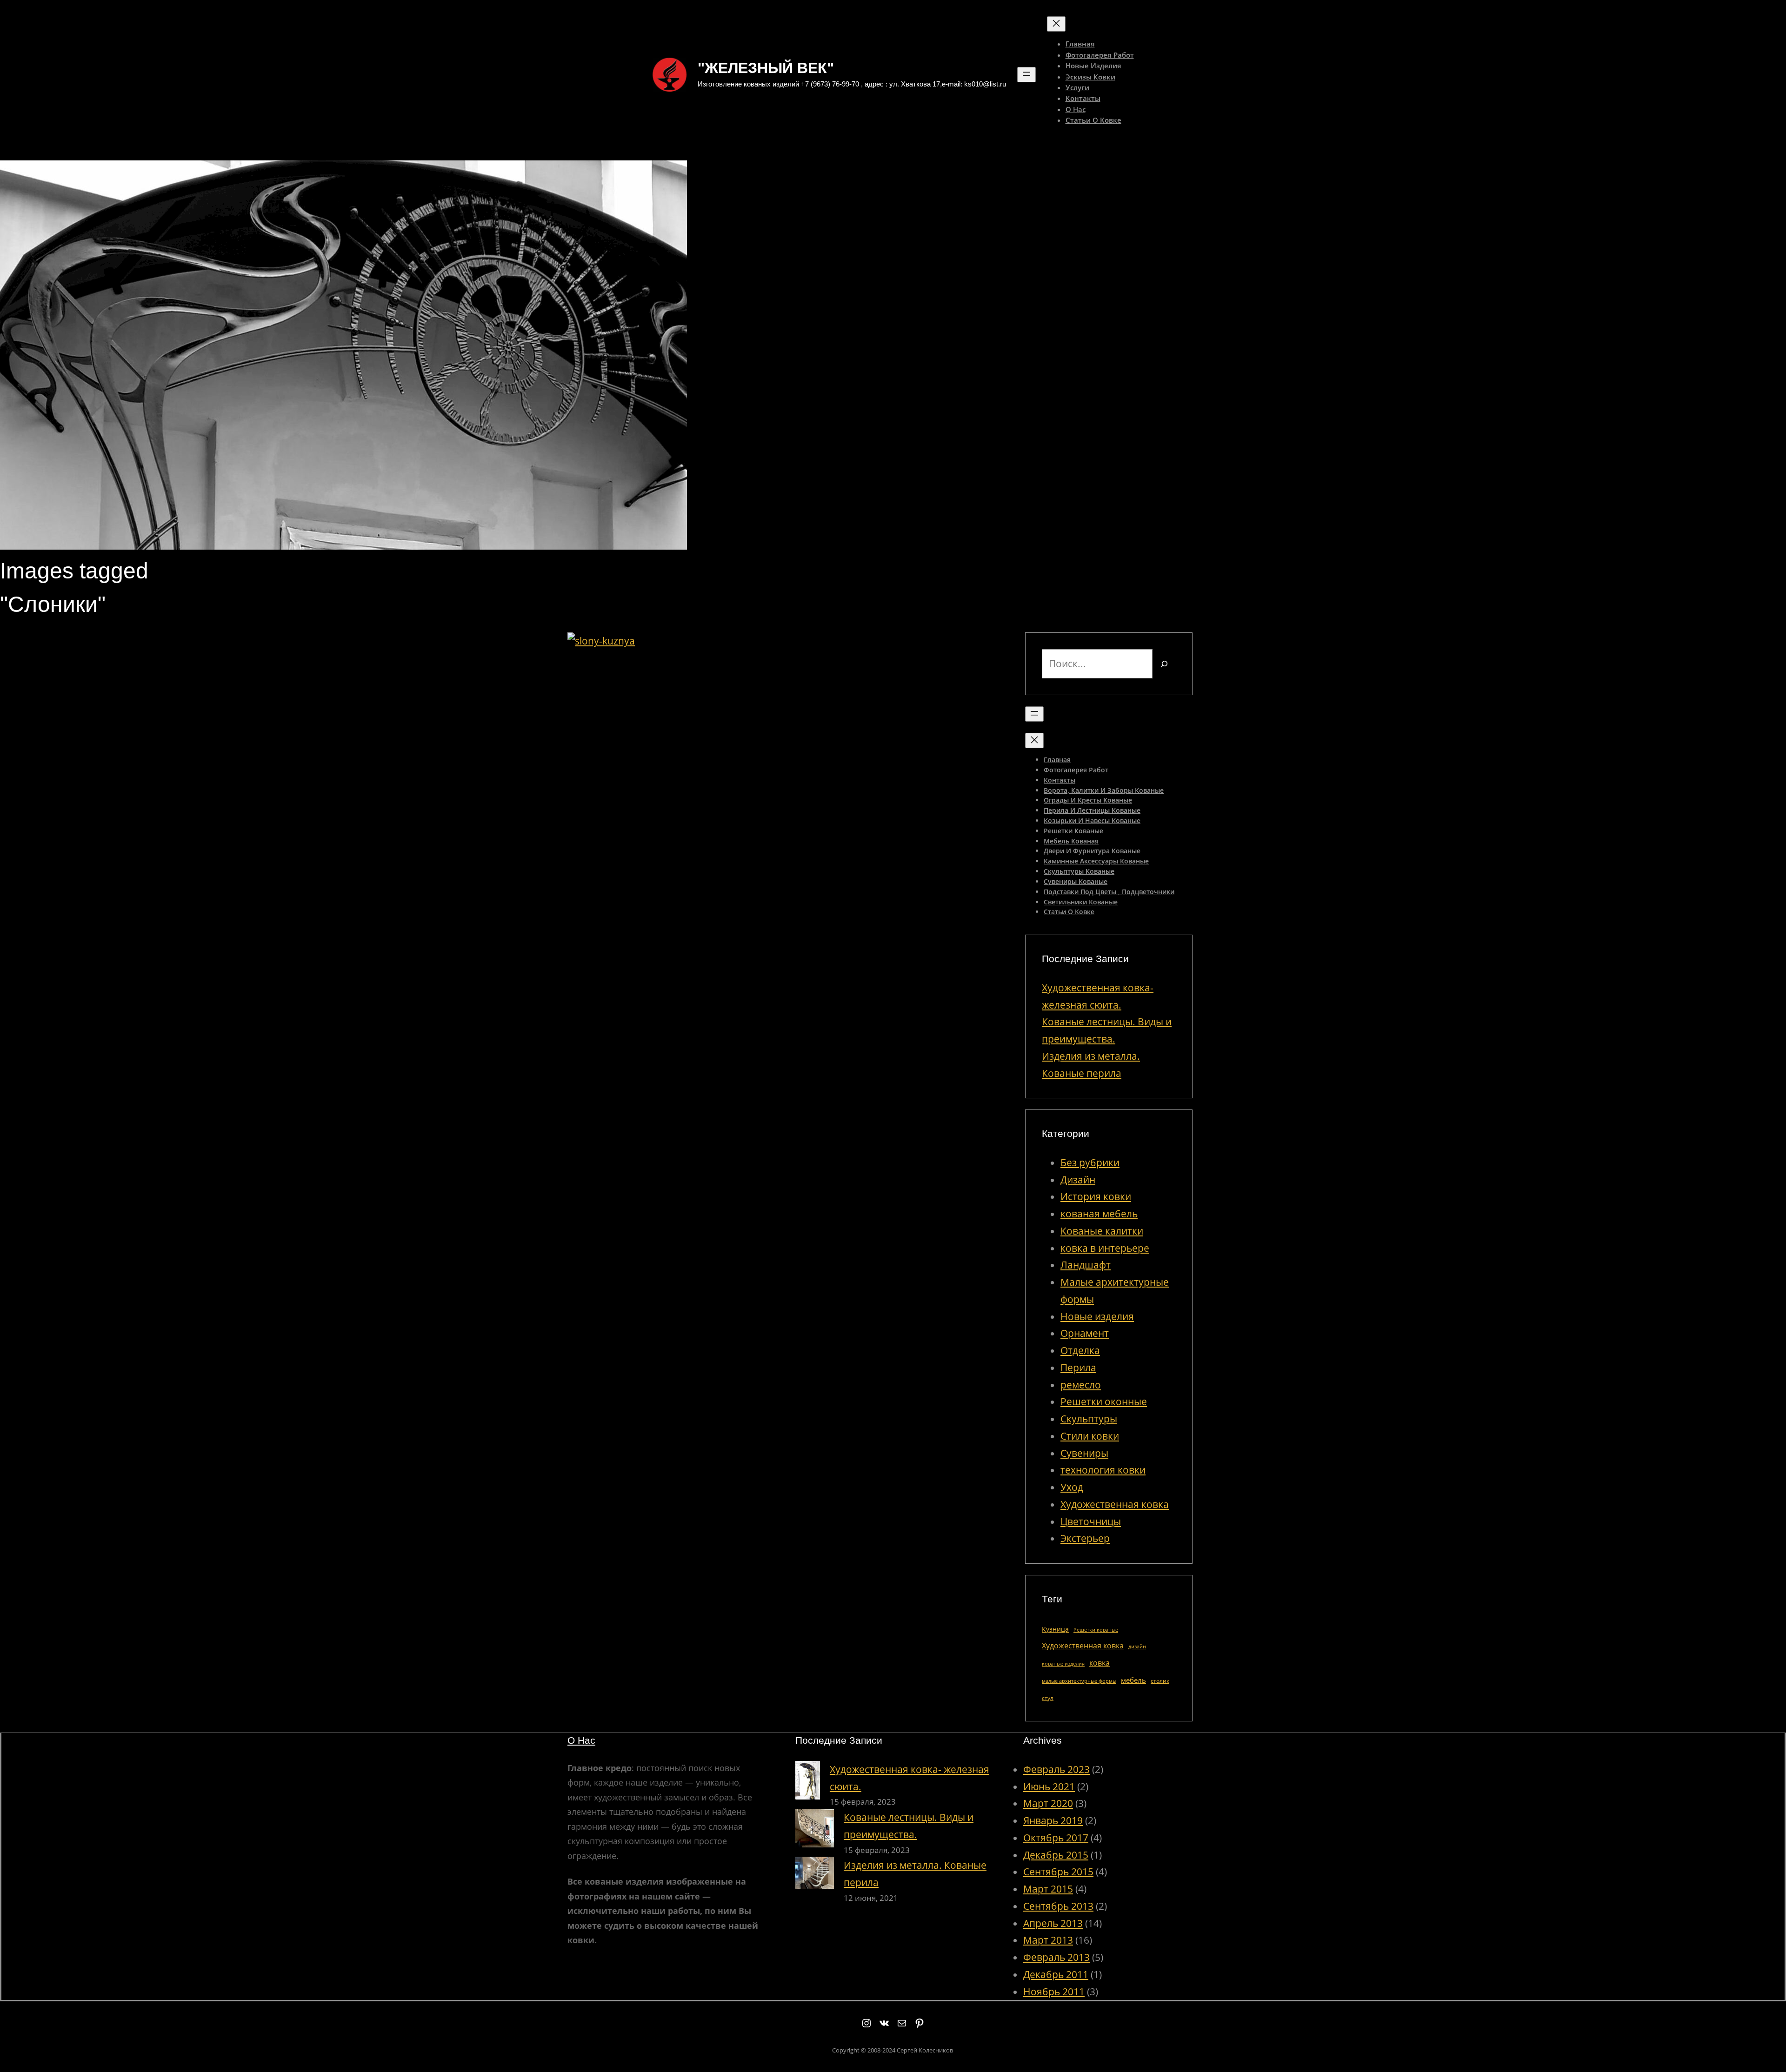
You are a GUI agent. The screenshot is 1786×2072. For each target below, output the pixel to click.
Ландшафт (1086, 1265)
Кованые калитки (1102, 1231)
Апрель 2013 (1053, 1923)
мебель (1133, 1680)
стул (1048, 1698)
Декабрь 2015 (1056, 1855)
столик (1160, 1681)
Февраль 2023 (1056, 1769)
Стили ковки (1090, 1436)
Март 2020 (1048, 1803)
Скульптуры (1089, 1419)
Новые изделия (1097, 1316)
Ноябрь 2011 (1054, 1992)
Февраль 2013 (1056, 1957)
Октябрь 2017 (1056, 1838)
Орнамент (1085, 1333)
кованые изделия (1063, 1664)
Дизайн (1078, 1180)
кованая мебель (1099, 1214)
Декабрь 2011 (1056, 1974)
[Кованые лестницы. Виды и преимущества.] (815, 1831)
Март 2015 (1048, 1889)
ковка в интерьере (1105, 1248)
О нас (581, 1740)
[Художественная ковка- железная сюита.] (808, 1783)
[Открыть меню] (1026, 75)
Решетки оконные (1104, 1401)
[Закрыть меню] (1056, 24)
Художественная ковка (1115, 1504)
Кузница (1055, 1629)
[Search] (1164, 664)
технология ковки (1103, 1470)
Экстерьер (1085, 1538)
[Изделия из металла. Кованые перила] (815, 1875)
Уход (1072, 1487)
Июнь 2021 (1049, 1786)
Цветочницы (1091, 1521)
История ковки (1096, 1196)
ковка (1100, 1663)
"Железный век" (766, 68)
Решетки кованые (1096, 1630)
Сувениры (1084, 1453)
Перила (1078, 1368)
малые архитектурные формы (1079, 1681)
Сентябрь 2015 (1058, 1872)
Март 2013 (1048, 1940)
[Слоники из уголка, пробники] (601, 641)
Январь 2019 (1053, 1820)
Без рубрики (1090, 1162)
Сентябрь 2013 (1058, 1906)
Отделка (1080, 1350)
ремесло (1081, 1385)
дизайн (1137, 1647)
